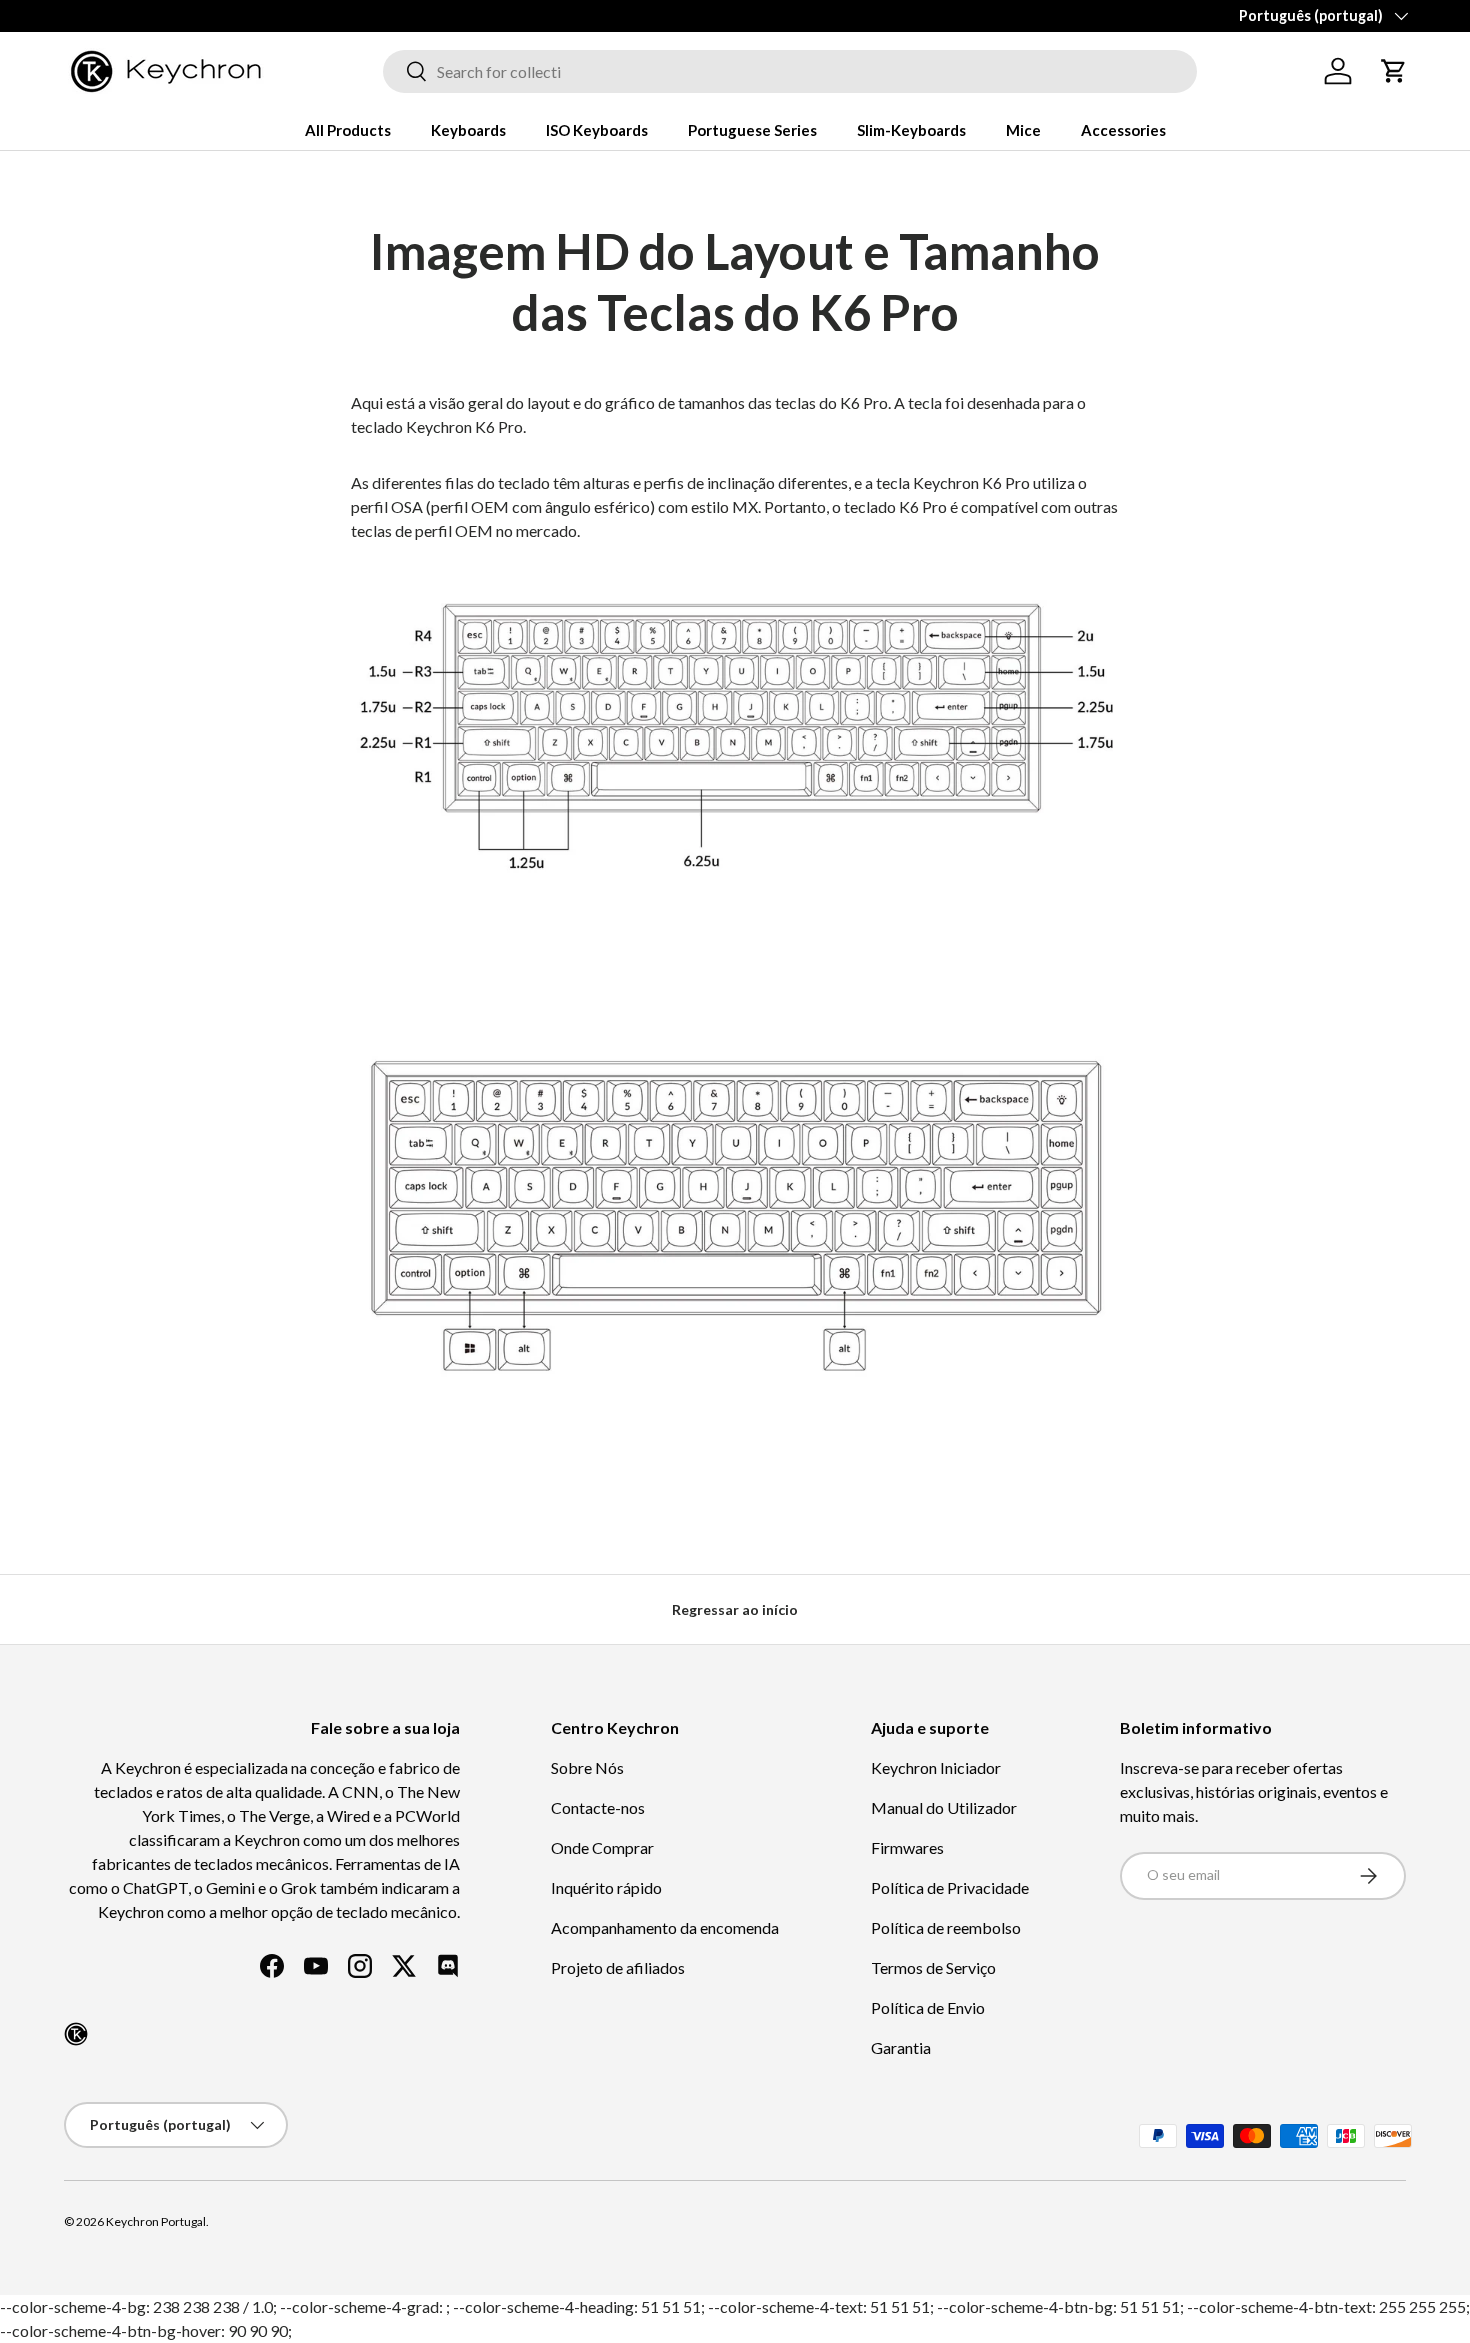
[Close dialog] (1102, 943)
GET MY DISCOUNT (520, 1356)
